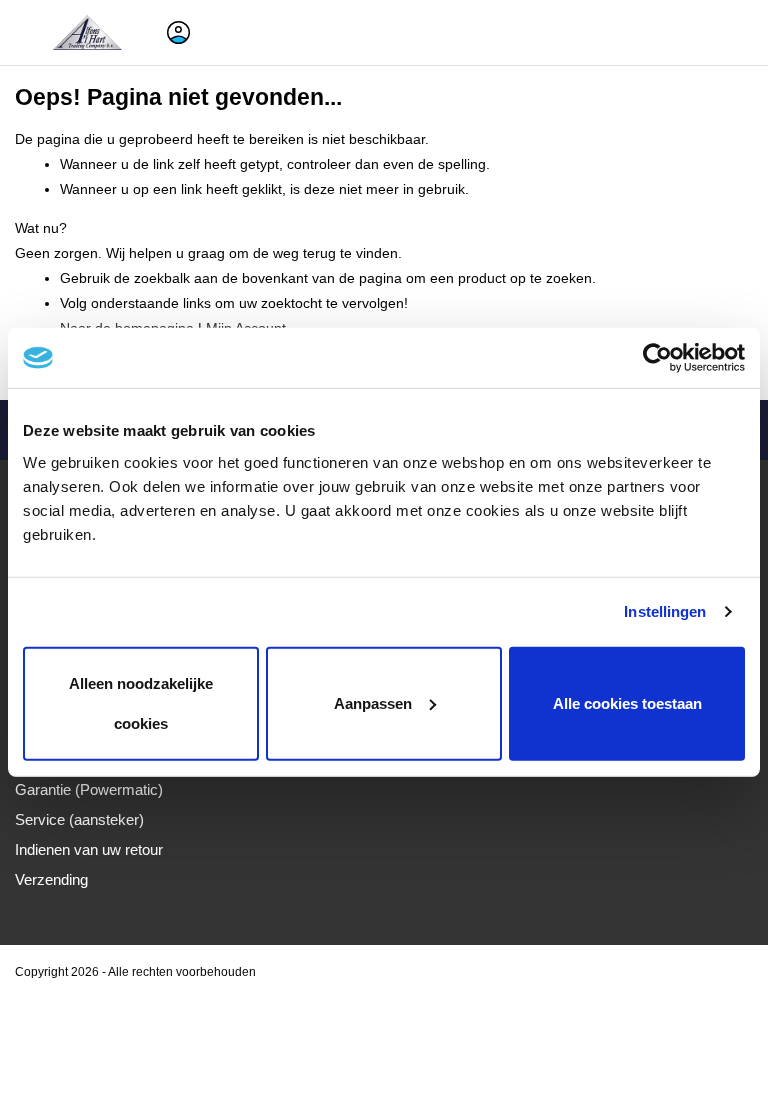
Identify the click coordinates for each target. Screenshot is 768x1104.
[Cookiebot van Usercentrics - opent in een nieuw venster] (657, 358)
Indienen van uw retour (89, 849)
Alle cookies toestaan (627, 702)
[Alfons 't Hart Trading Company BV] (89, 32)
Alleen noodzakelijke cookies (141, 702)
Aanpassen (373, 702)
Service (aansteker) (79, 819)
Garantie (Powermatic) (89, 789)
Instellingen (665, 611)
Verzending (51, 879)
